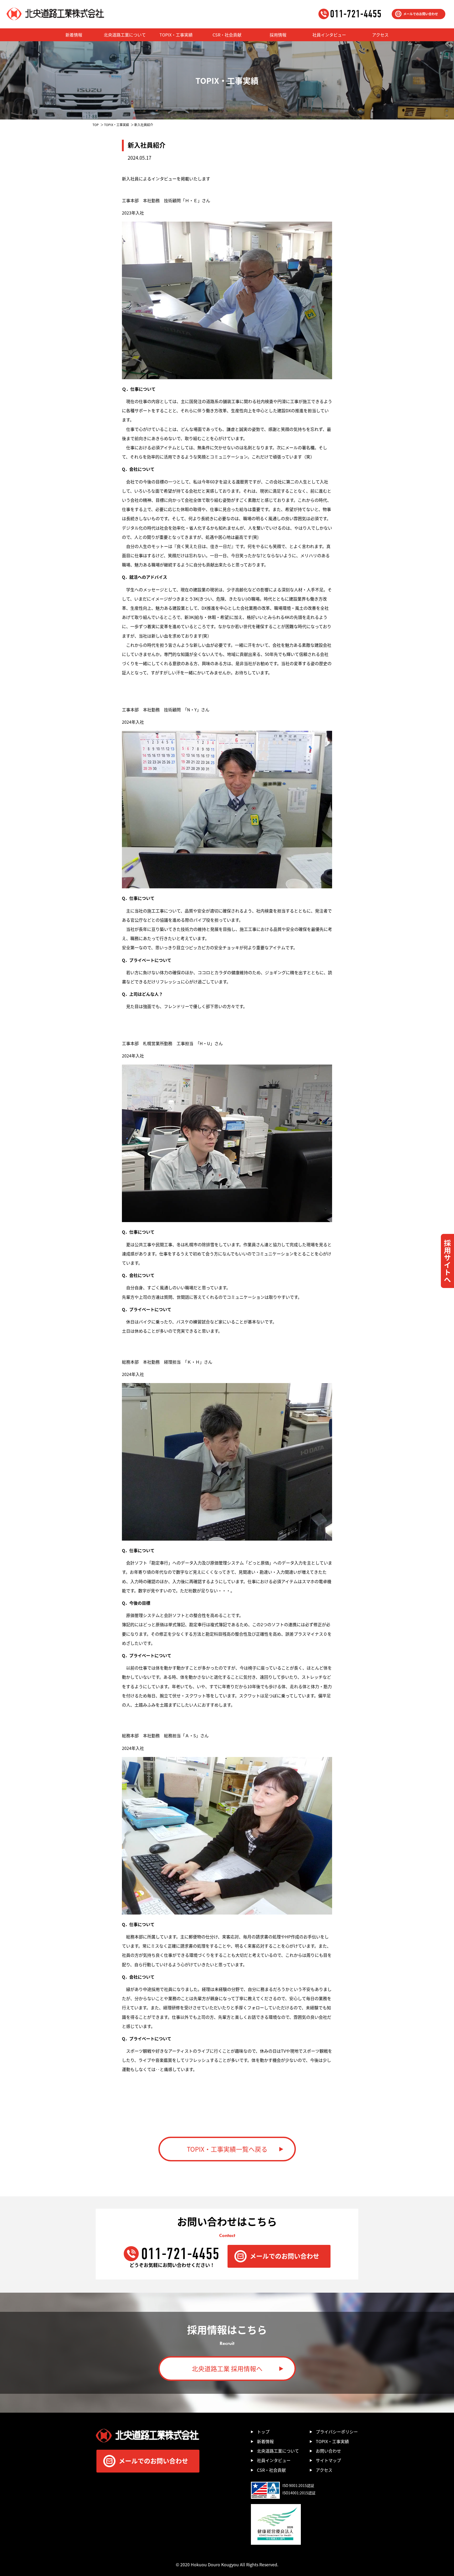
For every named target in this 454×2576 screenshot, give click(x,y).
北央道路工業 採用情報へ (227, 2368)
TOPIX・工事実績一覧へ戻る (227, 2149)
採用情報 (278, 35)
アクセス (380, 35)
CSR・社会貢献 (227, 35)
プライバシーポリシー (337, 2432)
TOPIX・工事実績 (176, 35)
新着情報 (74, 35)
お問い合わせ (328, 2451)
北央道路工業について (125, 35)
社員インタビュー (329, 35)
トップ (263, 2432)
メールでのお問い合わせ (421, 14)
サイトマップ (328, 2460)
